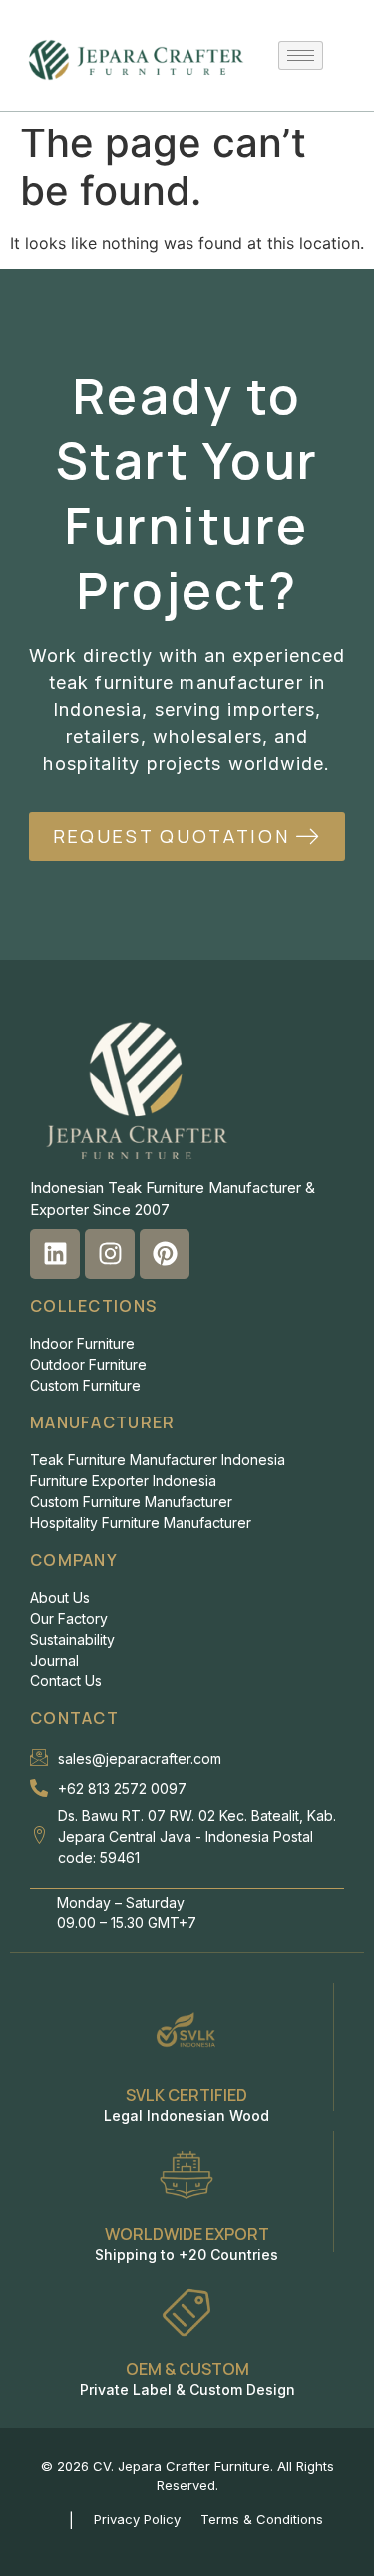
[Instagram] (110, 1254)
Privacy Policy (137, 2519)
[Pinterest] (165, 1254)
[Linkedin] (55, 1254)
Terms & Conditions (262, 2519)
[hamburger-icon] (301, 55)
